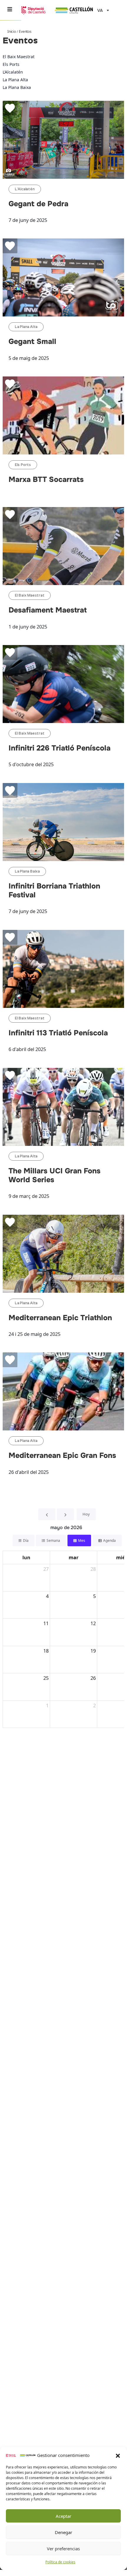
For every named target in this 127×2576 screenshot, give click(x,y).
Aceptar (63, 2516)
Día (26, 1540)
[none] (102, 10)
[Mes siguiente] (65, 1514)
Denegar (63, 2532)
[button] (118, 2455)
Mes (82, 1540)
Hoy (86, 1514)
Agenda (109, 1540)
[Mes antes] (47, 1514)
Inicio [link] (12, 31)
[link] (21, 2455)
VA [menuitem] (100, 11)
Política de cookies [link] (60, 2562)
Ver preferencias (63, 2549)
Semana (53, 1540)
